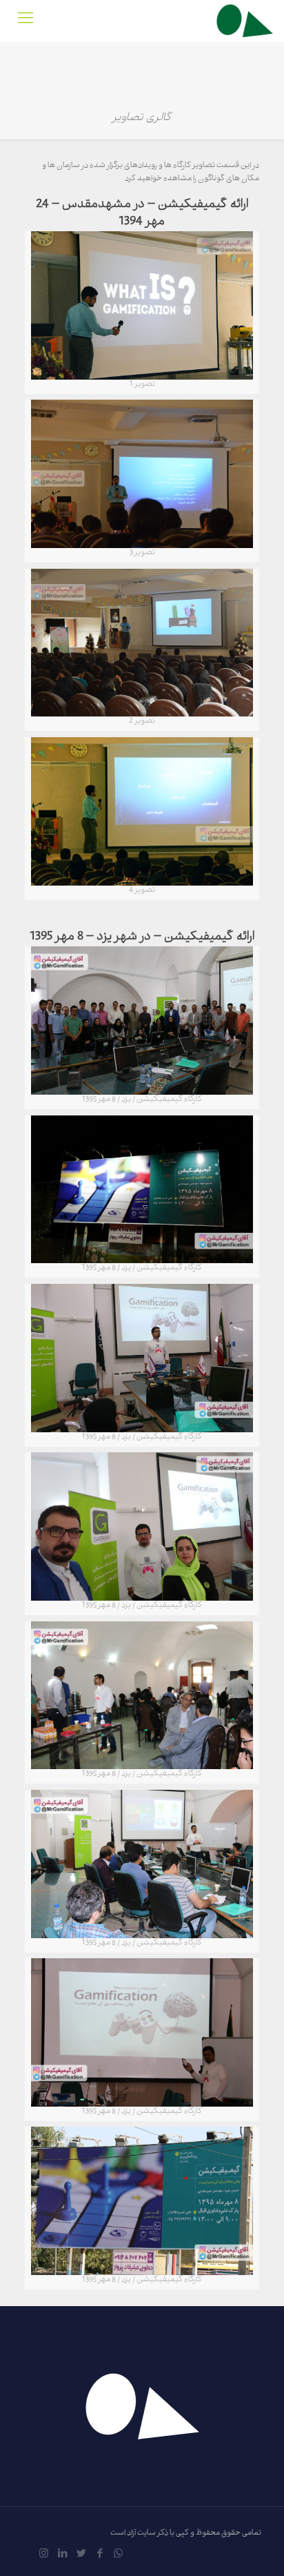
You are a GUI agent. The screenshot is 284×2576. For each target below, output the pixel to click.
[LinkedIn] (62, 2555)
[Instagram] (44, 2555)
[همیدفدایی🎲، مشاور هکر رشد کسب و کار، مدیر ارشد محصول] (245, 21)
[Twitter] (81, 2555)
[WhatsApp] (118, 2555)
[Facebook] (100, 2555)
